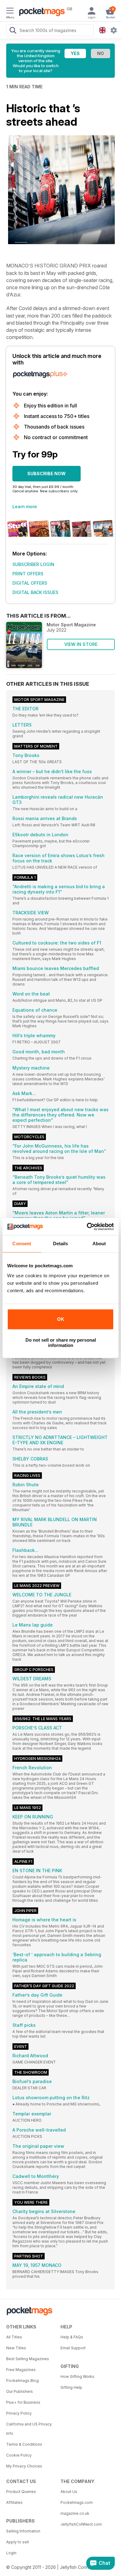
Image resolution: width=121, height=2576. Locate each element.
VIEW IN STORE (81, 644)
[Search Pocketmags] (13, 31)
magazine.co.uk (75, 2513)
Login (11, 2553)
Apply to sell (18, 2542)
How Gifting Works (77, 2376)
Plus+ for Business (23, 2402)
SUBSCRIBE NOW (47, 473)
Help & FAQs (72, 2337)
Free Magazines (21, 2370)
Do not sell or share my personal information (61, 1343)
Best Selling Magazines (28, 2359)
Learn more (25, 506)
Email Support (73, 2348)
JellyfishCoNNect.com (81, 2524)
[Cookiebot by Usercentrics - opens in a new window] (87, 1227)
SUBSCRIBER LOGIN (33, 564)
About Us (69, 2492)
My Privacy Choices (24, 2466)
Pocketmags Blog (22, 2381)
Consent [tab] (22, 1244)
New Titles (16, 2348)
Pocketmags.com (77, 2502)
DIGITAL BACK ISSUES (35, 592)
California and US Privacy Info (29, 2429)
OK (61, 1319)
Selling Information (23, 2531)
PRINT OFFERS (28, 574)
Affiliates (14, 2502)
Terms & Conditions (24, 2444)
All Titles (14, 2337)
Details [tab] (61, 1244)
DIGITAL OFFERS (30, 583)
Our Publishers (20, 2391)
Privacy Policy (19, 2413)
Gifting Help (71, 2387)
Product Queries (21, 2492)
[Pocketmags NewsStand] (40, 12)
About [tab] (99, 1244)
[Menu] (10, 12)
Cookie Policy (19, 2455)
